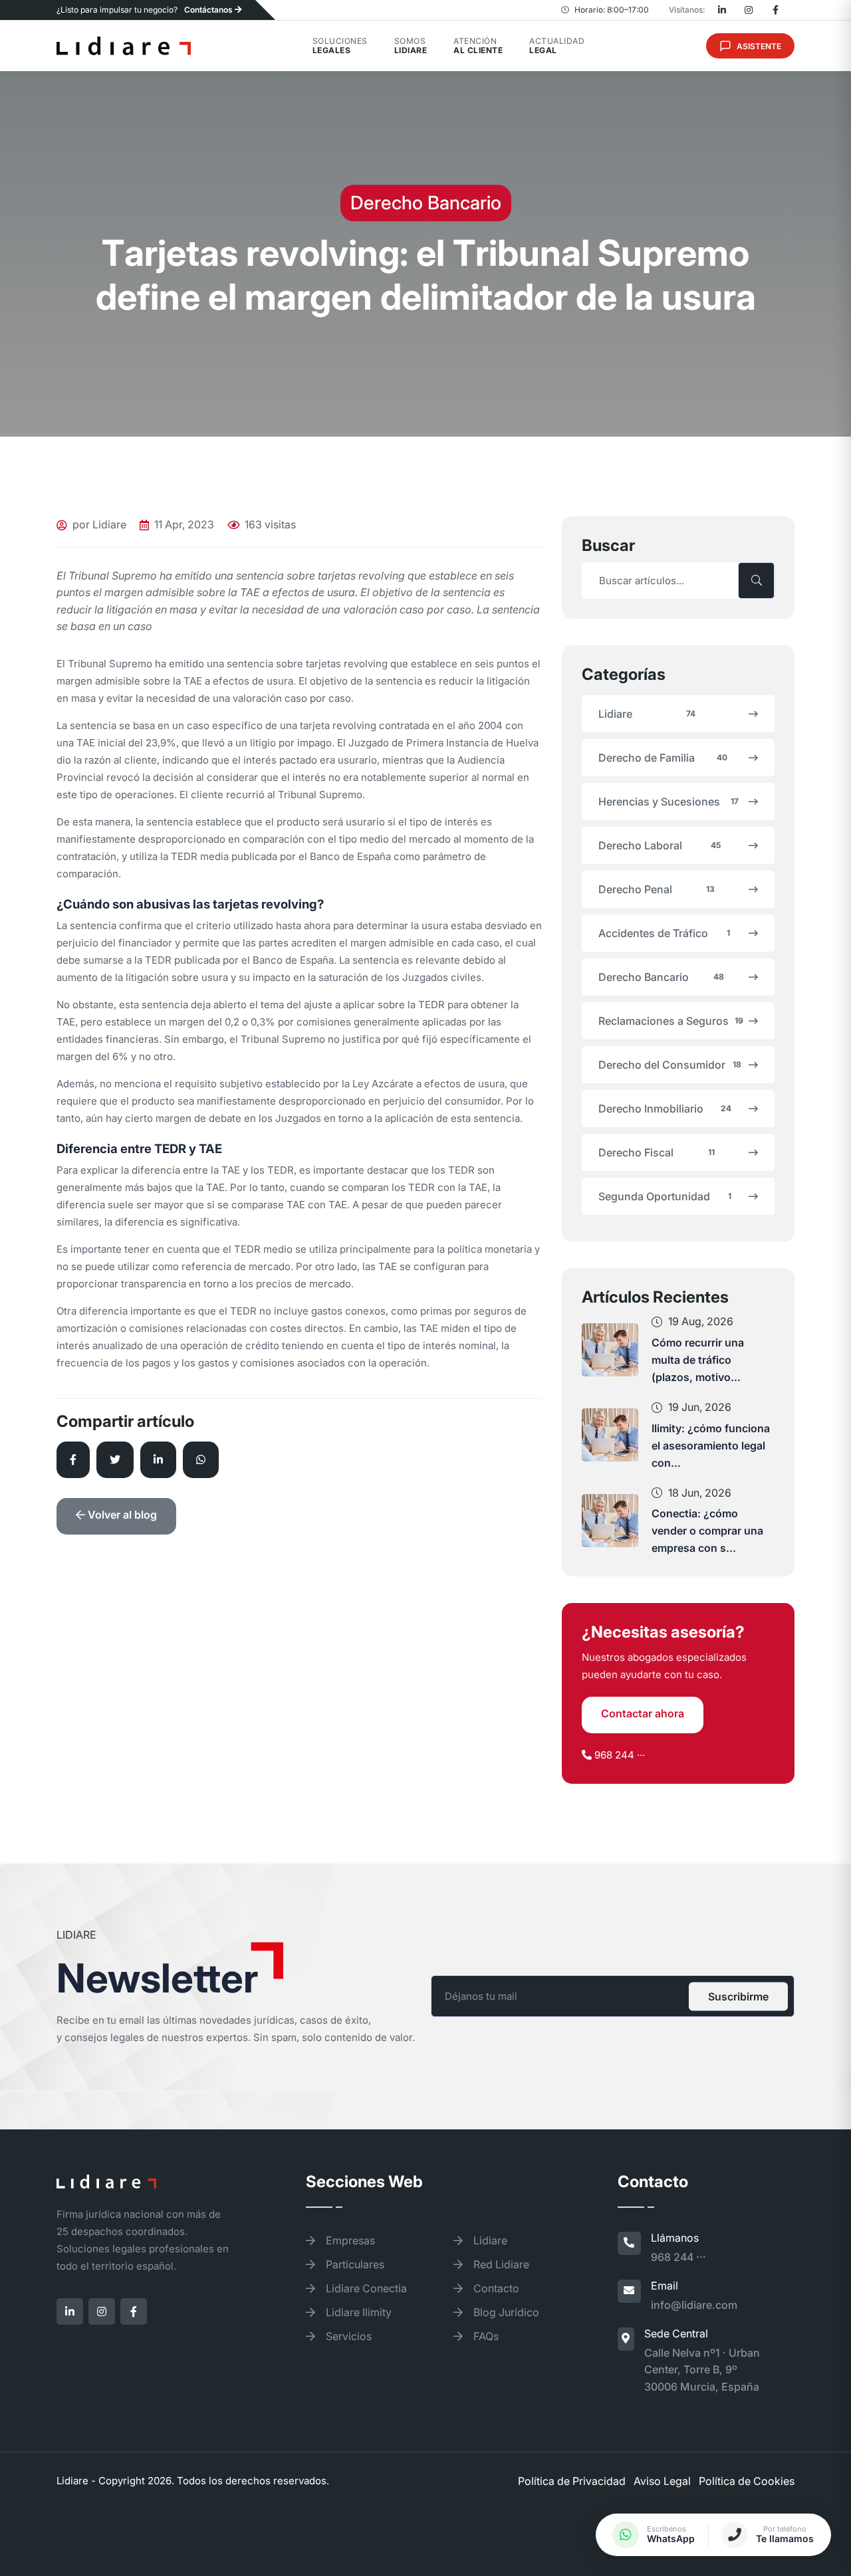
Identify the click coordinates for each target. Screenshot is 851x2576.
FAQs (485, 2336)
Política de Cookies (747, 2481)
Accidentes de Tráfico (664, 933)
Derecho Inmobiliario (665, 1109)
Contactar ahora (643, 1713)
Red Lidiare (500, 2264)
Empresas (349, 2240)
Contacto (495, 2288)
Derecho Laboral (660, 845)
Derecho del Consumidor (670, 1065)
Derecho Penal (657, 889)
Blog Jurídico (505, 2312)
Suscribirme (738, 1996)
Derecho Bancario (661, 977)
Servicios (347, 2336)
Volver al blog (121, 1515)
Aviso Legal (662, 2481)
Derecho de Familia (663, 758)
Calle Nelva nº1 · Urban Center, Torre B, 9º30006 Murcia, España (702, 2370)
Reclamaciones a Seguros (671, 1021)
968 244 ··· (620, 1755)
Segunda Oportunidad (665, 1196)
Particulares (354, 2264)
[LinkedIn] (722, 10)
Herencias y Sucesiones (669, 802)
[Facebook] (775, 10)
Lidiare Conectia (365, 2288)
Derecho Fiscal (657, 1152)
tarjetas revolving (347, 664)
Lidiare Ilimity (357, 2312)
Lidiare (647, 714)
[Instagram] (749, 10)
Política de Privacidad (572, 2481)
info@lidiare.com (694, 2305)
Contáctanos (209, 10)
